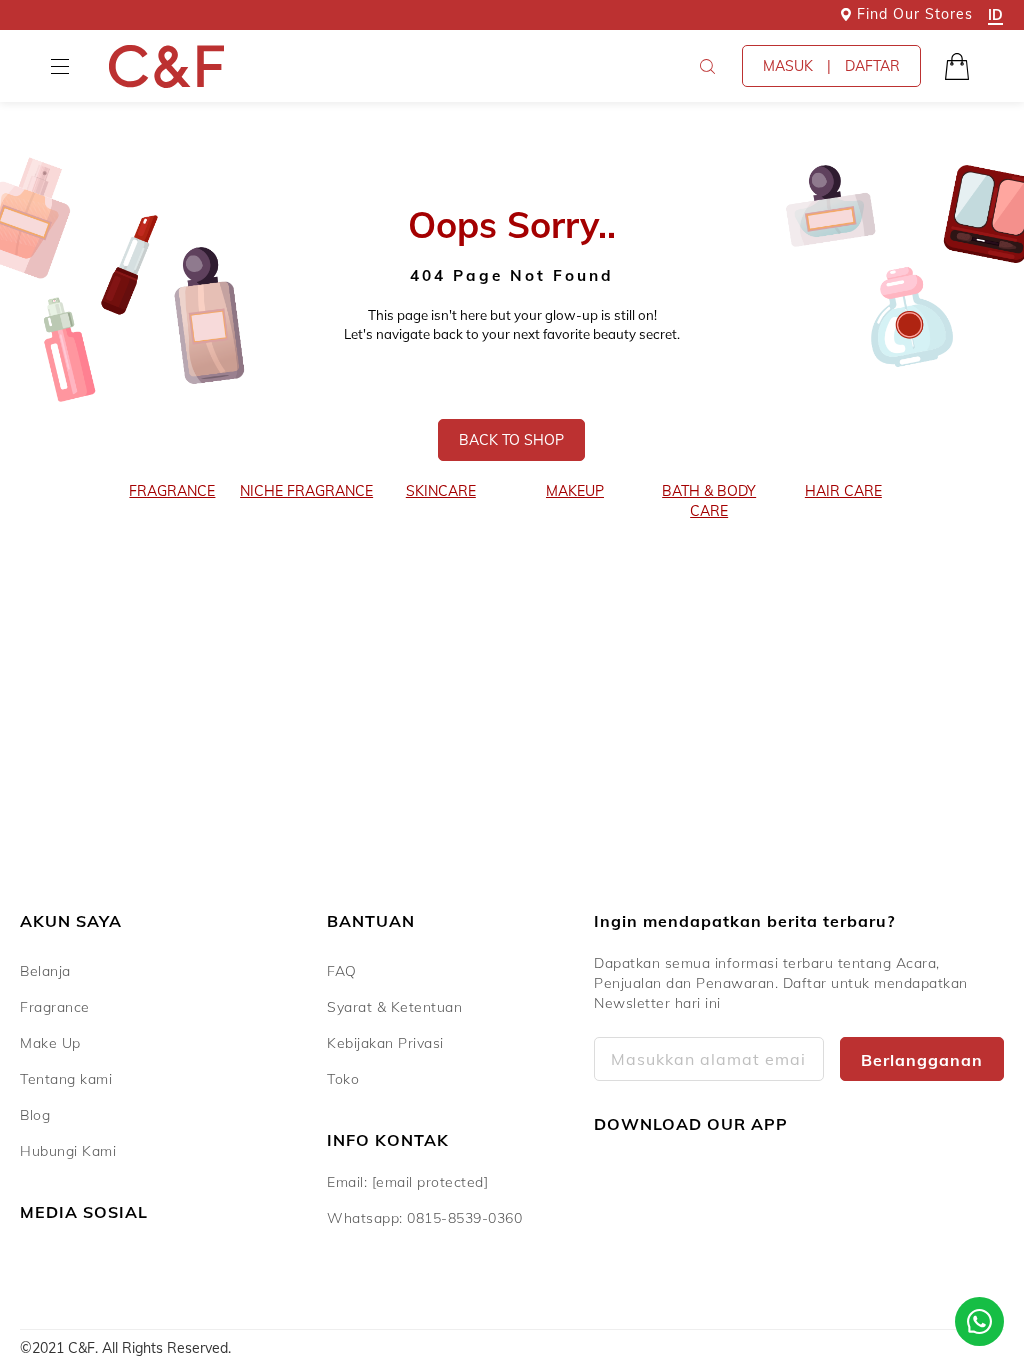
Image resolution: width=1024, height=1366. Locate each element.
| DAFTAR (831, 66)
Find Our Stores (915, 14)
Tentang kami (66, 1079)
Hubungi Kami (68, 1151)
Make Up (50, 1043)
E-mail (709, 1059)
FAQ (342, 971)
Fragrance (55, 1007)
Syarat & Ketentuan (394, 1007)
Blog (35, 1115)
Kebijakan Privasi (385, 1043)
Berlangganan (922, 1060)
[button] (60, 66)
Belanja (45, 971)
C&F (166, 66)
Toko (343, 1079)
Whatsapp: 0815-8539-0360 (424, 1218)
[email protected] (430, 1182)
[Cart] (957, 66)
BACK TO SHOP (511, 440)
